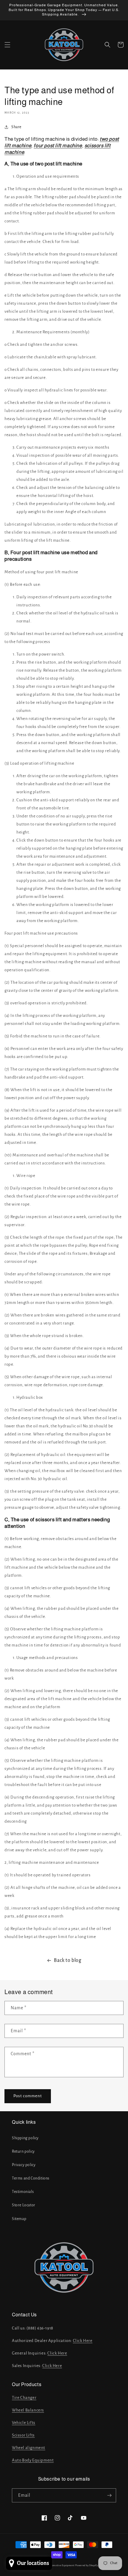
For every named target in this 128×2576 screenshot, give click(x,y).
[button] (7, 45)
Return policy (23, 2151)
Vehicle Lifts (24, 2423)
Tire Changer (24, 2398)
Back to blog (68, 1960)
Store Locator (24, 2205)
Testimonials (23, 2192)
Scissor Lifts (23, 2435)
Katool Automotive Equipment (57, 2565)
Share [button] (16, 127)
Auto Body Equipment (33, 2460)
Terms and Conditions (31, 2178)
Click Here (83, 2341)
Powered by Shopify (87, 2565)
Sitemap (19, 2219)
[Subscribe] (109, 2495)
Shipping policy (25, 2138)
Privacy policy (24, 2165)
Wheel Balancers (28, 2410)
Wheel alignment (29, 2448)
